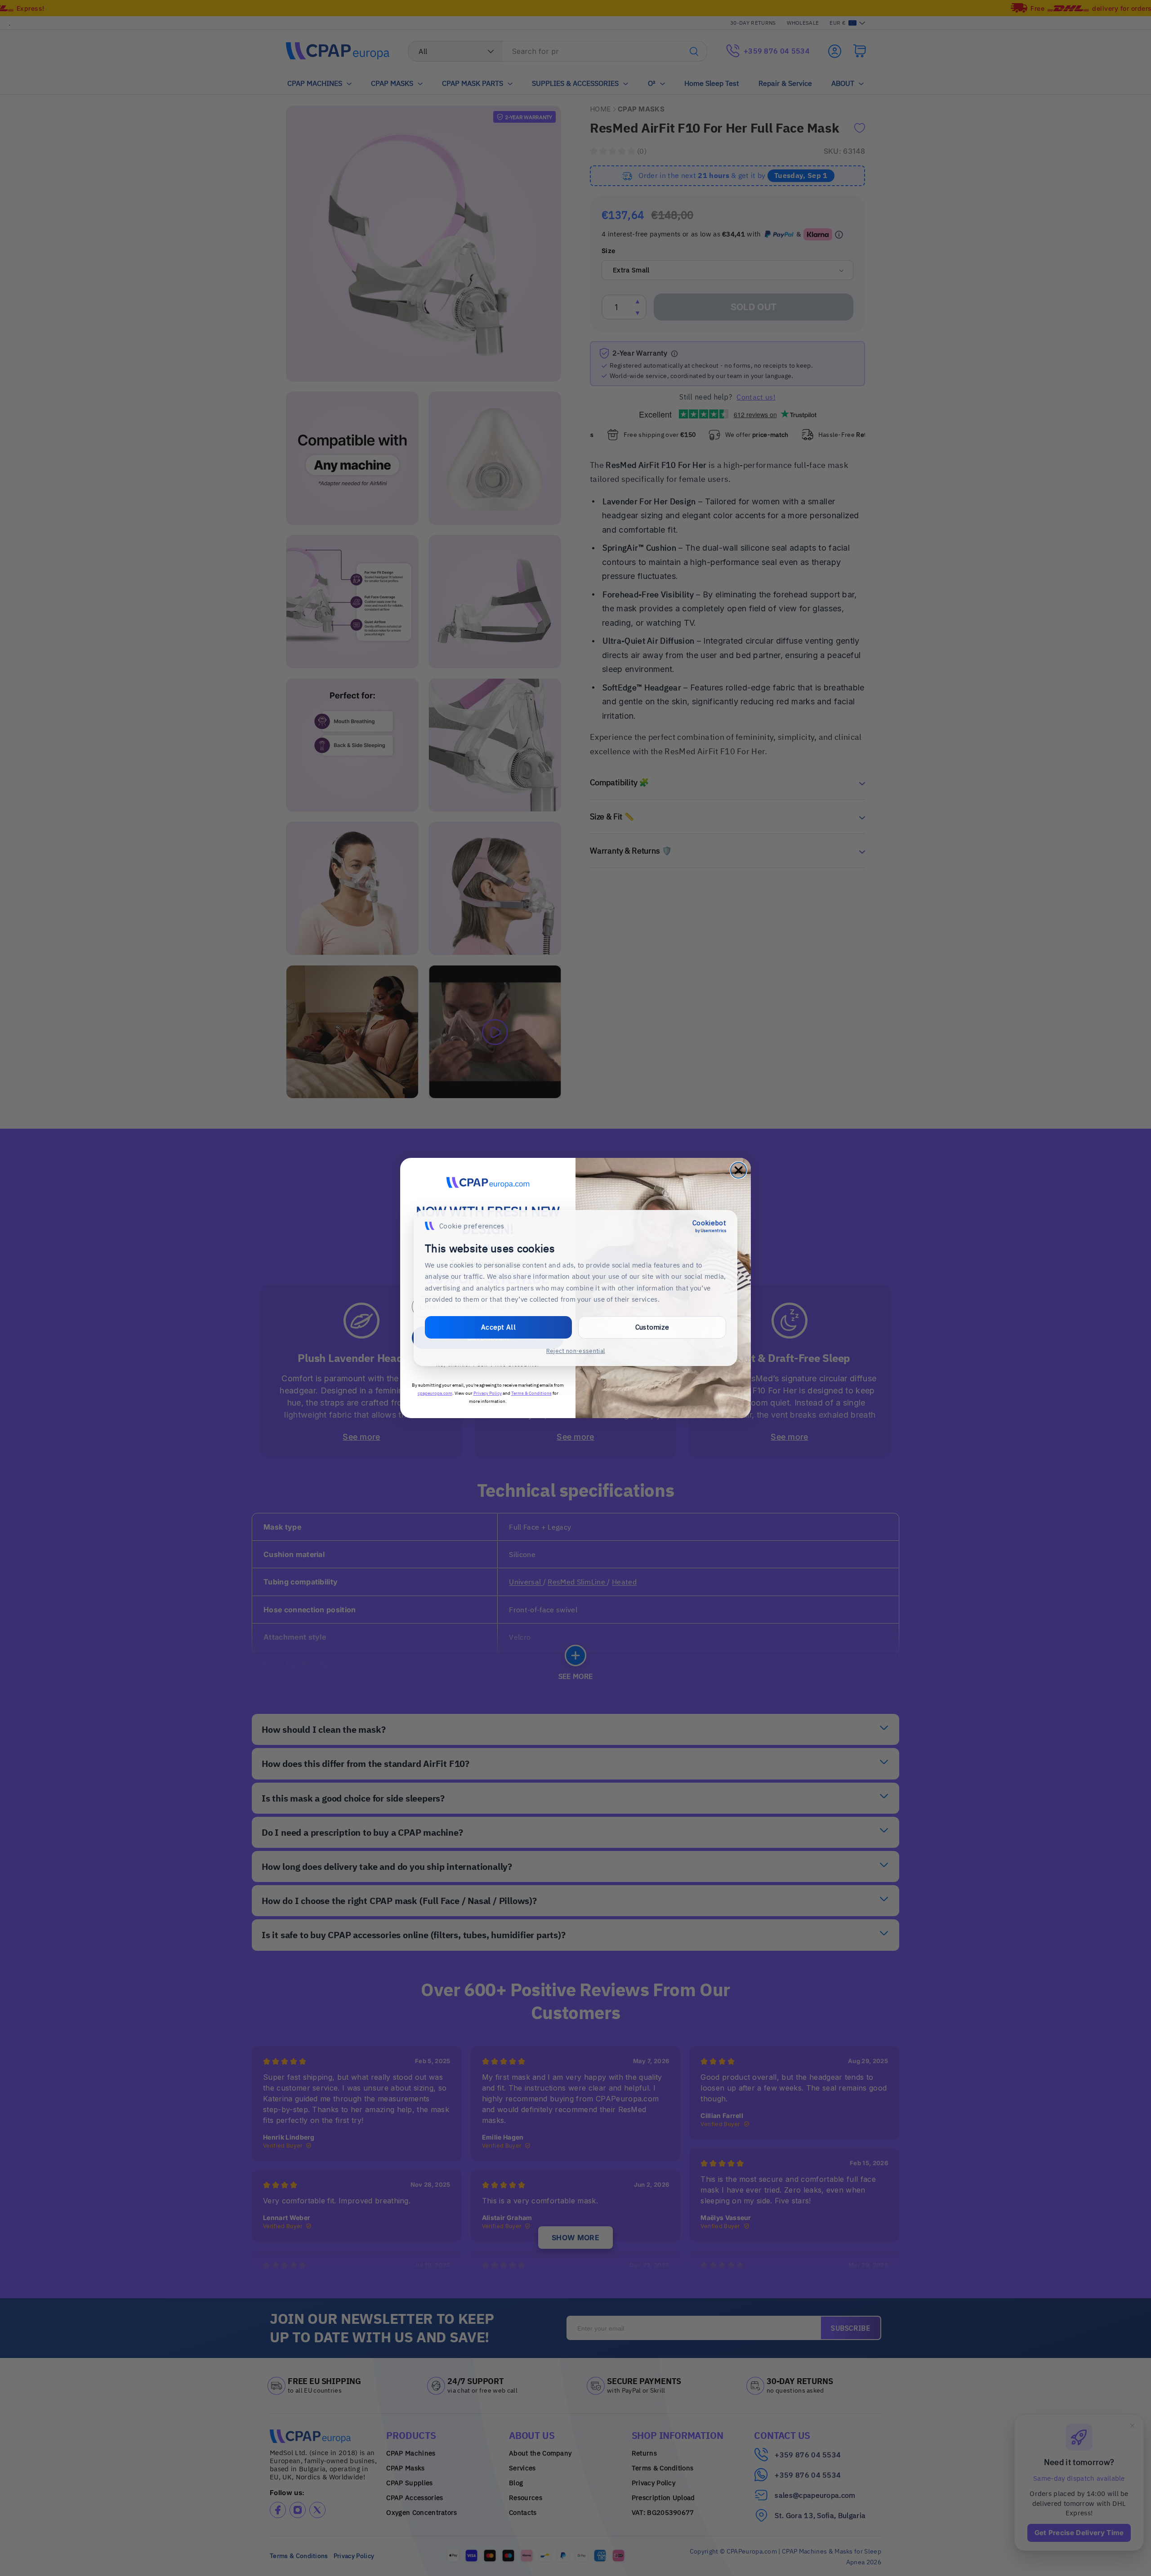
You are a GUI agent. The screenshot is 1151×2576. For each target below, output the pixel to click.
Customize (652, 1327)
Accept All (498, 1327)
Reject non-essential (575, 1351)
